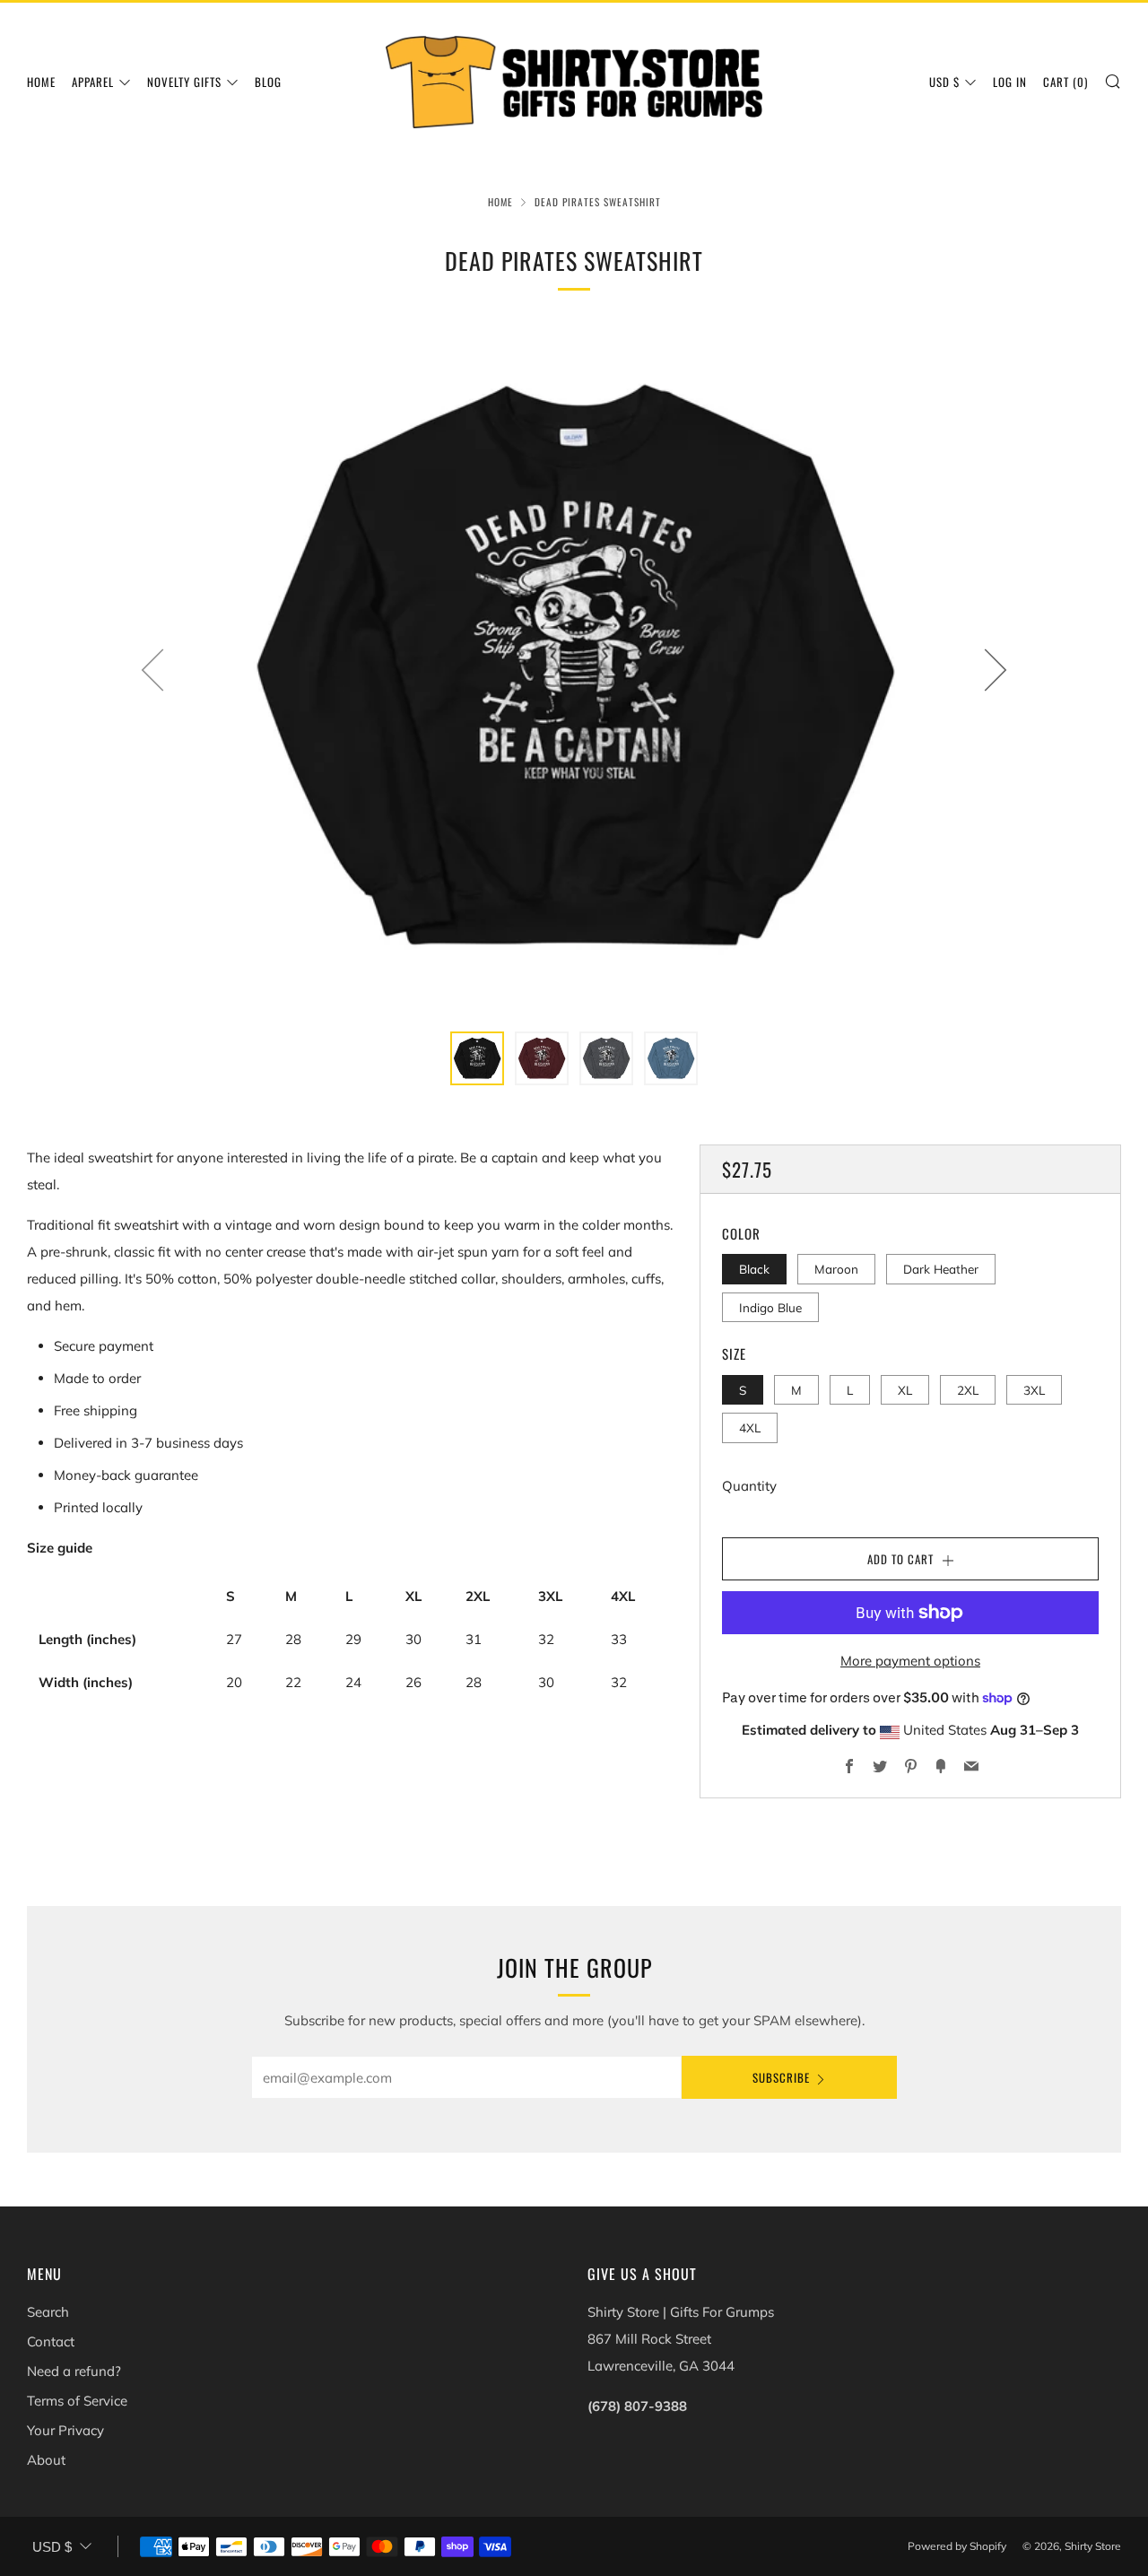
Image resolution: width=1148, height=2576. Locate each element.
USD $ (944, 82)
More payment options (910, 1661)
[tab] (477, 1058)
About (46, 2460)
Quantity (749, 1486)
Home (41, 82)
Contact (51, 2341)
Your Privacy (65, 2430)
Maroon (836, 1269)
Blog (268, 82)
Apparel (93, 82)
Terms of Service (77, 2401)
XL (905, 1390)
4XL (750, 1427)
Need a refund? (74, 2371)
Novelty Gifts (184, 82)
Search (48, 2312)
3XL (1034, 1390)
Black (754, 1269)
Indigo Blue (770, 1307)
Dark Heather (941, 1269)
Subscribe (781, 2077)
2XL (968, 1390)
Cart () (1065, 82)
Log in (1010, 82)
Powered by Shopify (957, 2546)
